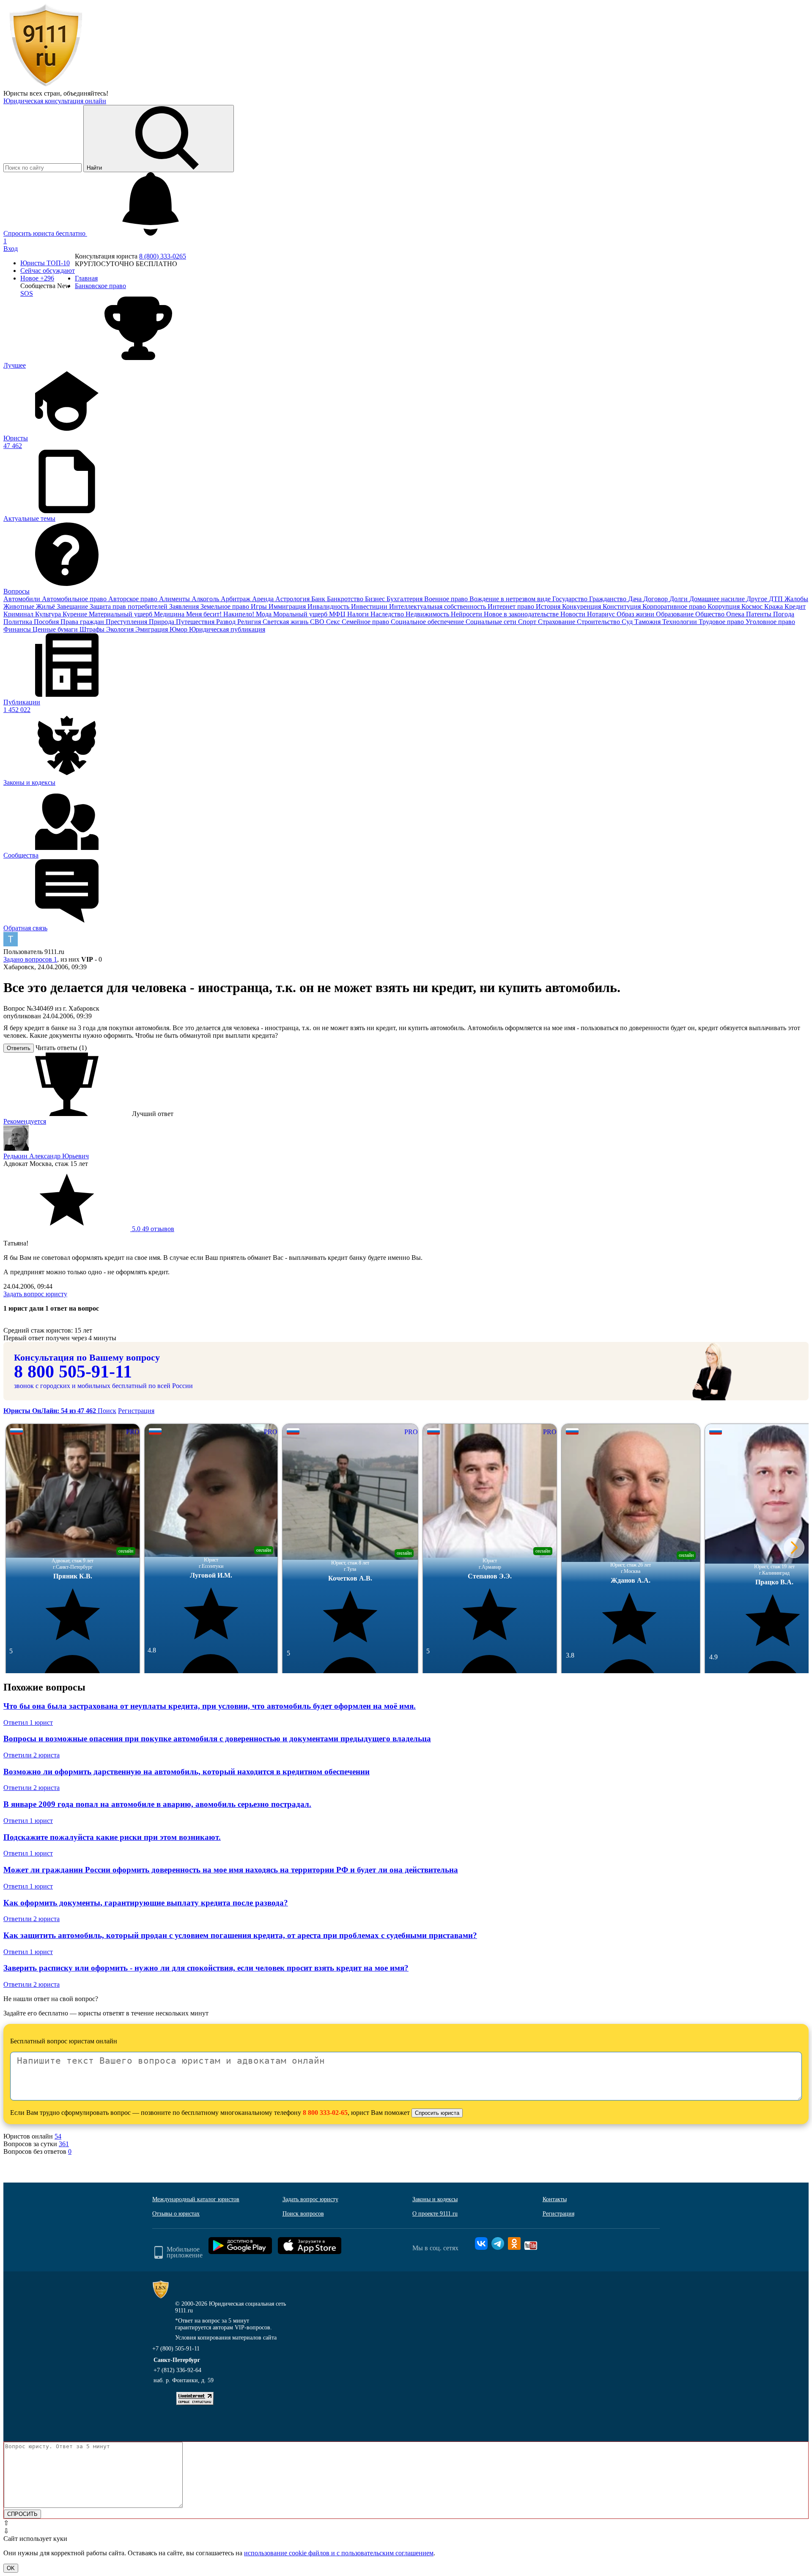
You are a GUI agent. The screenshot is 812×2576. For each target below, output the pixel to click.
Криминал (19, 614)
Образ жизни (636, 614)
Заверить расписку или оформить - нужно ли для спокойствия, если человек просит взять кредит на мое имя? (206, 1968)
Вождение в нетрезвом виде (511, 599)
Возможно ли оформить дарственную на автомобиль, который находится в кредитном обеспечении (187, 1772)
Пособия (47, 622)
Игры (260, 606)
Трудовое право (722, 622)
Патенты (760, 614)
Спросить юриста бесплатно (45, 233)
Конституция (623, 606)
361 (64, 2144)
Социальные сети (492, 622)
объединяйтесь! (86, 93)
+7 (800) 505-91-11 (176, 2349)
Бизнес (376, 599)
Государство (571, 599)
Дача (636, 599)
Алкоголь (206, 599)
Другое (758, 599)
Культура (49, 614)
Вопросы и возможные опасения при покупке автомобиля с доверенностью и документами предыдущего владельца (217, 1739)
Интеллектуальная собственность (438, 606)
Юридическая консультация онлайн (55, 101)
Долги (679, 599)
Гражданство (609, 599)
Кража (774, 606)
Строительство (599, 622)
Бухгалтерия (405, 599)
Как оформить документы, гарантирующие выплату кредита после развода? (146, 1903)
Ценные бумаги (56, 629)
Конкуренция (582, 606)
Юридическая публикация (227, 629)
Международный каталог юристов (196, 2199)
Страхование (557, 622)
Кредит (795, 606)
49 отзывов (152, 1229)
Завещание (73, 606)
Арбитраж (236, 599)
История (549, 606)
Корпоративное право (675, 606)
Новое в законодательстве (522, 614)
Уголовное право (770, 622)
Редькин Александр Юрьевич (46, 1156)
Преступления (127, 622)
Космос (753, 606)
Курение (76, 614)
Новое (37, 278)
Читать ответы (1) (61, 1048)
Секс (334, 622)
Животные (20, 606)
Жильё (46, 606)
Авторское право (134, 599)
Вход (11, 249)
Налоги (359, 614)
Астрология (293, 599)
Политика (19, 622)
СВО (318, 622)
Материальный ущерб (121, 614)
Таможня (648, 622)
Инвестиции (370, 606)
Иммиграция (288, 606)
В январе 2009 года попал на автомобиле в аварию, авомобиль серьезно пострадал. (157, 1804)
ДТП (777, 599)
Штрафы (93, 629)
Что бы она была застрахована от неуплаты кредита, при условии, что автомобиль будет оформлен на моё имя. (210, 1706)
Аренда (264, 599)
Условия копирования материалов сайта (226, 2338)
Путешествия (196, 622)
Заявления (185, 606)
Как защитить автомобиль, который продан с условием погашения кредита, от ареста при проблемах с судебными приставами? (240, 1935)
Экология (121, 629)
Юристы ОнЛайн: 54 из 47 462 (51, 1411)
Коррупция (724, 606)
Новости (574, 614)
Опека (736, 614)
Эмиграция (152, 629)
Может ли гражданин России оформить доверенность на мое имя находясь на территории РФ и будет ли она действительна (231, 1870)
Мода (265, 614)
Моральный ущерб (301, 614)
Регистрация (136, 1411)
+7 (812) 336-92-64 (177, 2370)
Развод (227, 622)
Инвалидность (329, 606)
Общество (711, 614)
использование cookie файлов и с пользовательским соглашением (339, 2553)
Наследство (388, 614)
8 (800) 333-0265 (163, 256)
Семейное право (366, 622)
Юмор (179, 629)
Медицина (170, 614)
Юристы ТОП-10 (45, 263)
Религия (250, 622)
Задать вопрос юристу (35, 1294)
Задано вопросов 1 (30, 959)
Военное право (447, 599)
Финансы (18, 629)
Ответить (19, 1048)
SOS (27, 293)
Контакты (555, 2199)
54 (58, 2136)
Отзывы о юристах (176, 2214)
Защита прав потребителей (129, 606)
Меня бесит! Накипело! (221, 614)
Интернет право (512, 606)
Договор (656, 599)
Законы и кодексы (435, 2199)
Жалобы (796, 599)
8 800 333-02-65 (325, 2113)
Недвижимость (428, 614)
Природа (162, 622)
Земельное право (226, 606)
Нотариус (602, 614)
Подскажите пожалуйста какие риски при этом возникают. (112, 1837)
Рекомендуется (25, 1121)
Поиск (107, 1411)
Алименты (175, 599)
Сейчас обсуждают (48, 271)
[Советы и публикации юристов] (46, 86)
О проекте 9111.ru (435, 2214)
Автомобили (23, 599)
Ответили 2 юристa (32, 1755)
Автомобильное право (75, 599)
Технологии (680, 622)
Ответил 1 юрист (28, 1722)
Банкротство (346, 599)
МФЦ (338, 614)
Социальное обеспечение (428, 622)
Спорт (528, 622)
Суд (628, 622)
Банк (319, 599)
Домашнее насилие (718, 599)
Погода (784, 614)
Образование (676, 614)
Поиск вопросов (303, 2214)
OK (11, 2568)
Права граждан (83, 622)
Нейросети (467, 614)
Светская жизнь (286, 622)
